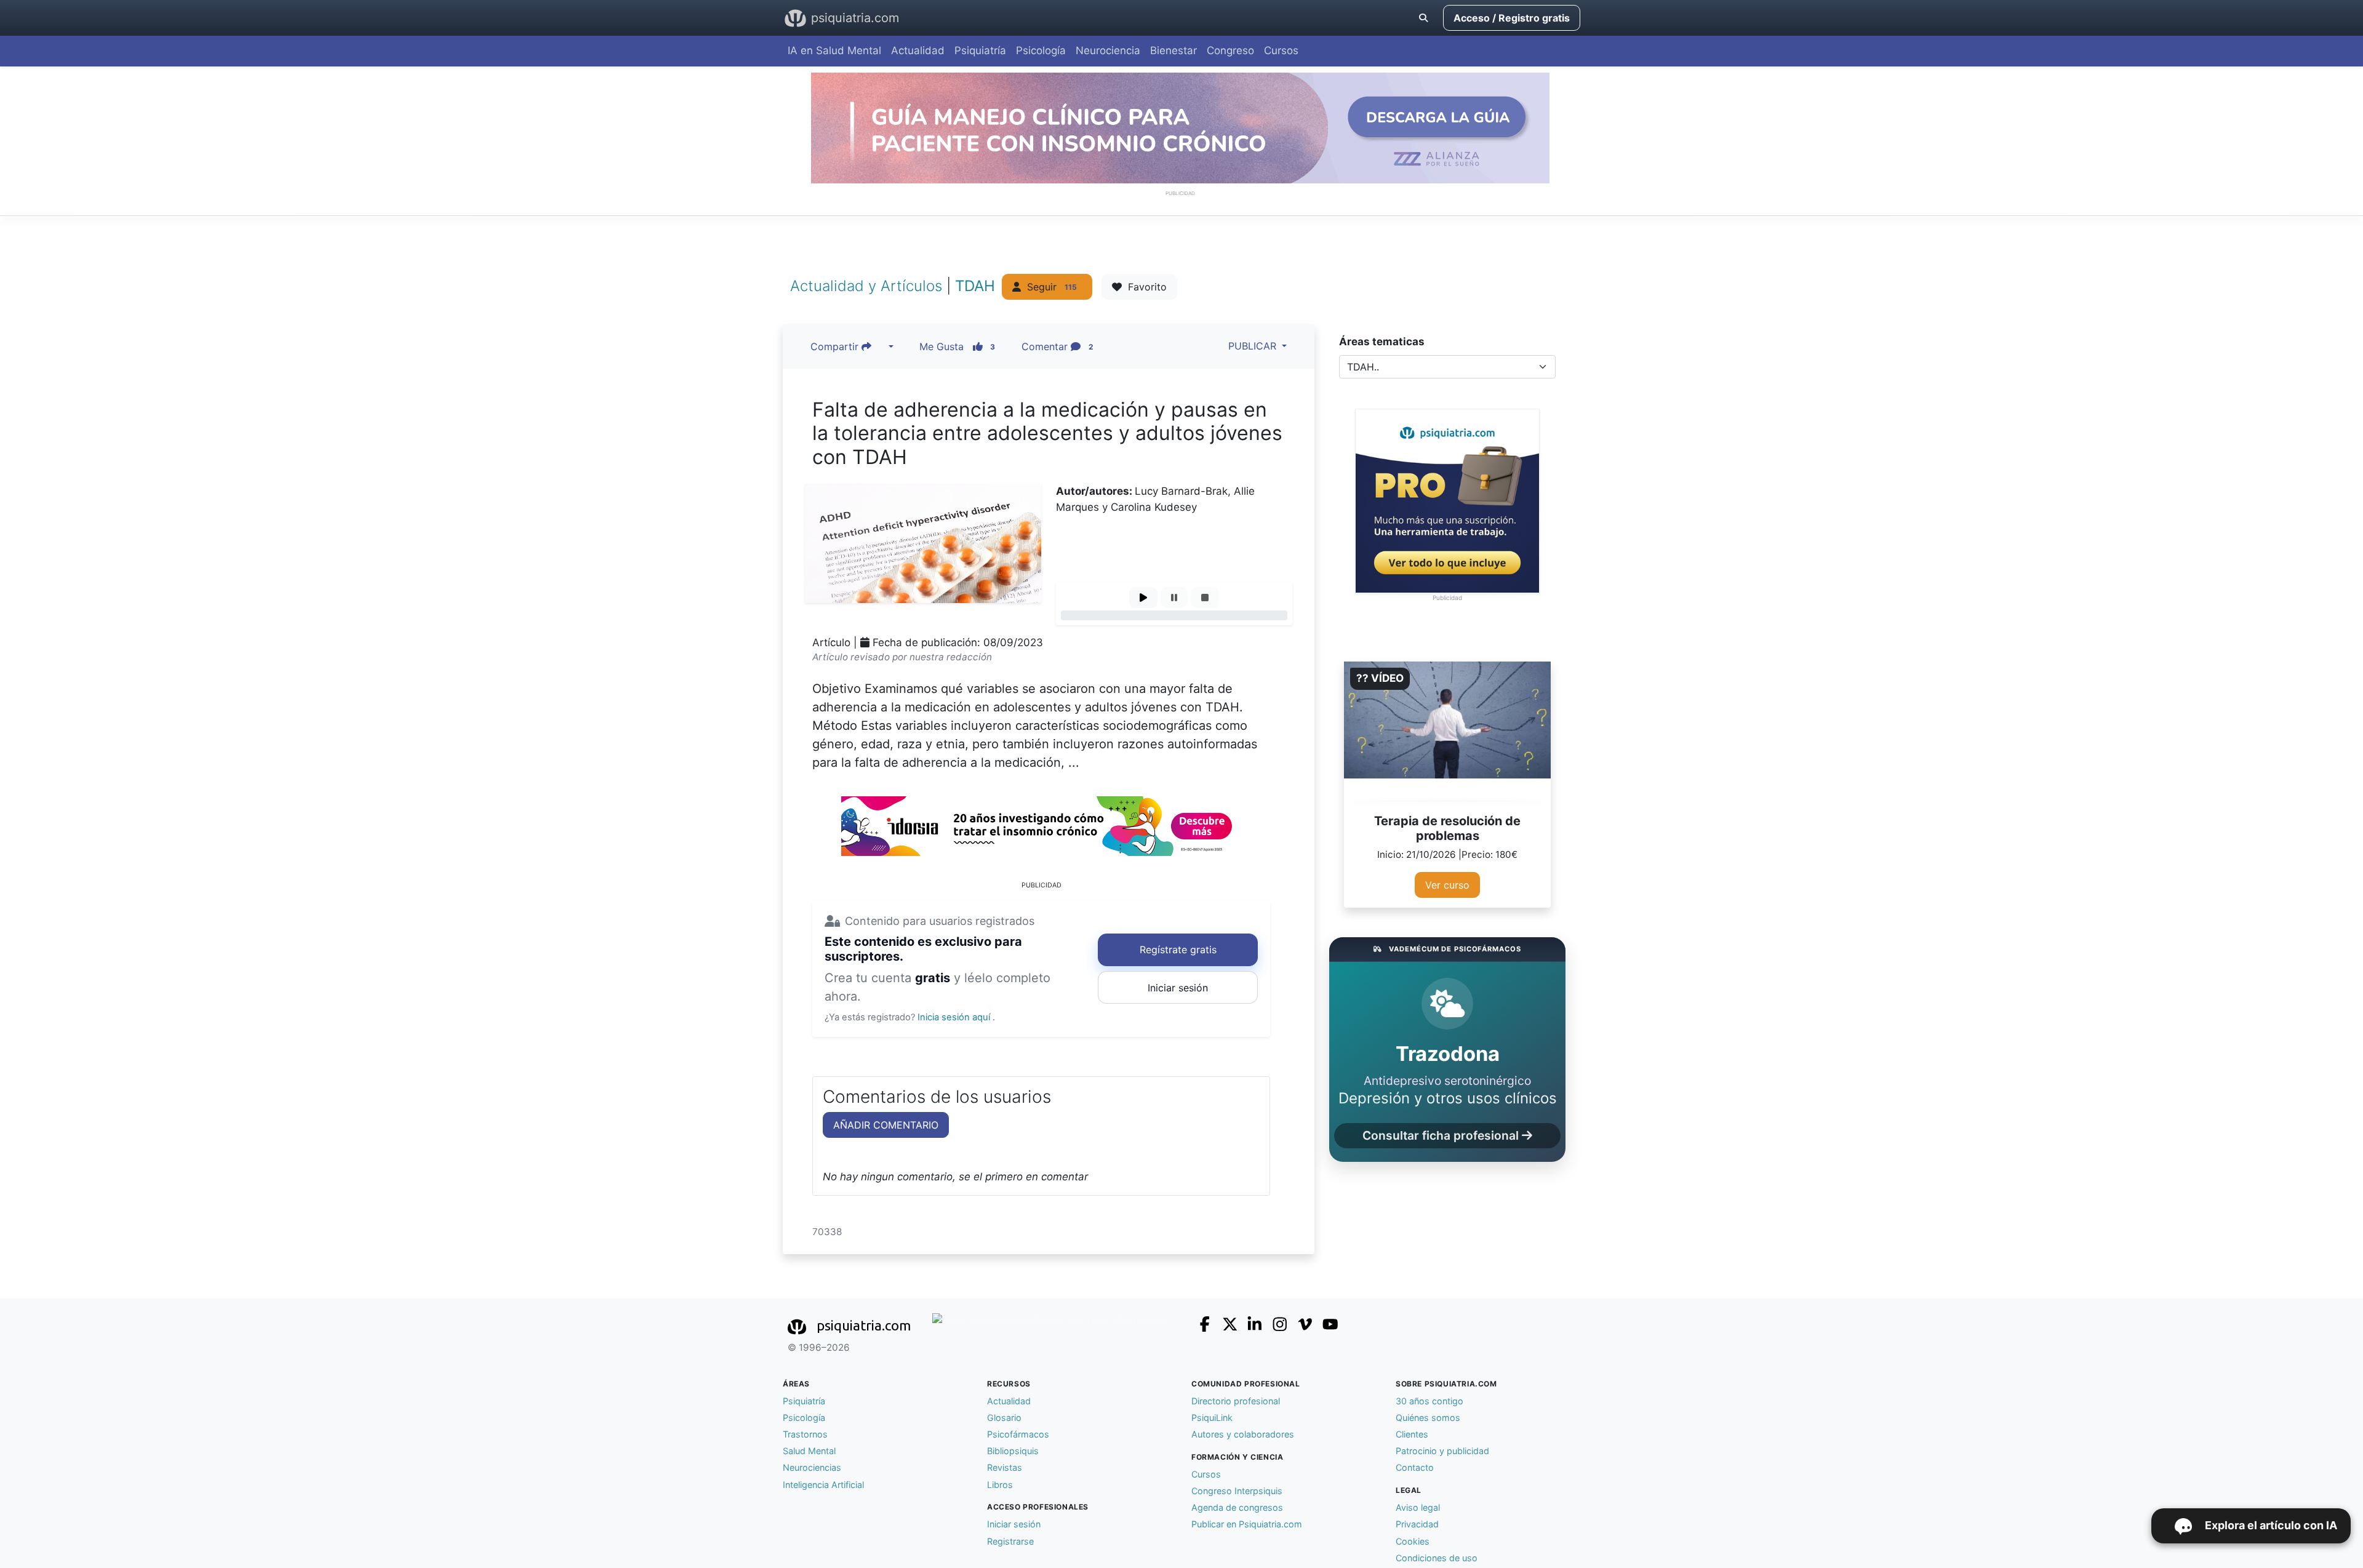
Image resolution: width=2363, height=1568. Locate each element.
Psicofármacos (1018, 1434)
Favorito (1144, 287)
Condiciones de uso (1437, 1558)
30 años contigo (1429, 1401)
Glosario (1004, 1418)
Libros (1000, 1485)
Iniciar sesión (1178, 988)
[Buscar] (1423, 18)
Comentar (1058, 346)
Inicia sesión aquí (955, 1017)
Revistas (1005, 1467)
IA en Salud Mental (834, 50)
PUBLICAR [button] (1251, 346)
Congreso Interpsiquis (1237, 1491)
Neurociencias (812, 1467)
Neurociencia (1108, 50)
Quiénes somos (1428, 1418)
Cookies (1413, 1541)
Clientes (1412, 1434)
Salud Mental (809, 1451)
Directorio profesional (1236, 1401)
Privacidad (1417, 1524)
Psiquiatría (980, 50)
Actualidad (918, 50)
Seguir (1049, 287)
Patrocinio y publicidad (1442, 1451)
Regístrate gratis (1178, 950)
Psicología (1041, 50)
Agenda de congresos (1237, 1507)
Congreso (1230, 50)
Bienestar (1174, 50)
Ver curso (1447, 885)
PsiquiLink (1212, 1418)
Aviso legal (1418, 1507)
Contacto (1415, 1467)
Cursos (1281, 50)
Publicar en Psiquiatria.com (1247, 1524)
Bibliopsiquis (1013, 1451)
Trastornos (805, 1434)
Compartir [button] (836, 346)
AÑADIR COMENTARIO (886, 1125)
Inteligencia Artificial (823, 1485)
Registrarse (1010, 1541)
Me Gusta (958, 346)
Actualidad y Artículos (868, 285)
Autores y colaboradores (1243, 1434)
